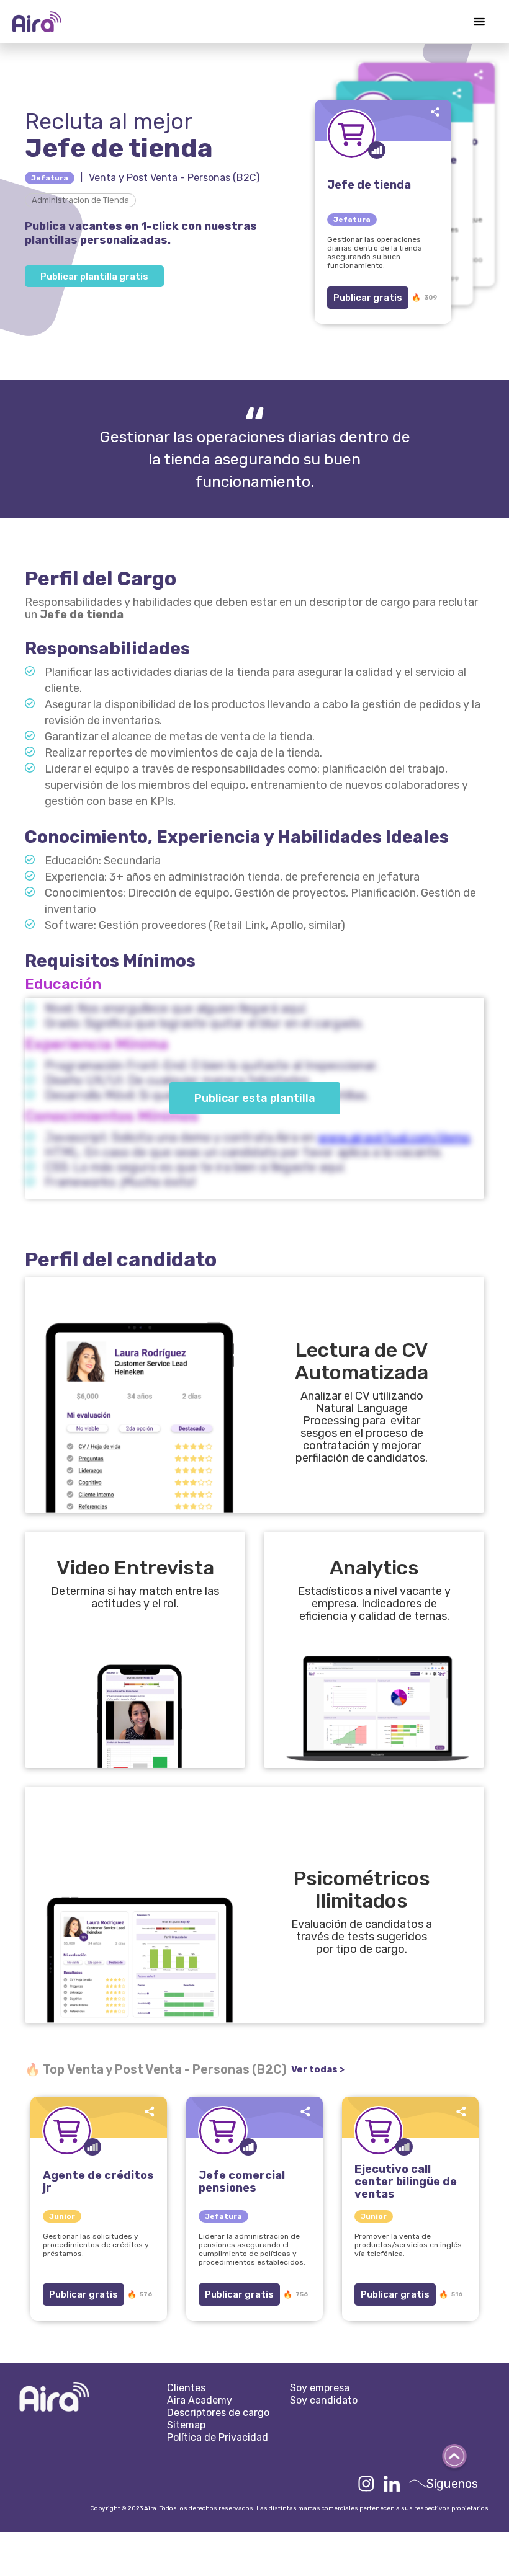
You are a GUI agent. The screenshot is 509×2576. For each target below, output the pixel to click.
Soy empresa (320, 2388)
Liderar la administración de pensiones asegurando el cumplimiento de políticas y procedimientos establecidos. (252, 2249)
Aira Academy (200, 2400)
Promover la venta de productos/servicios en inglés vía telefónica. (408, 2245)
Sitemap (186, 2425)
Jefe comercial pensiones (242, 2182)
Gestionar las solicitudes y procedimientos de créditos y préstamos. (96, 2245)
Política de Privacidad (218, 2437)
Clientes (186, 2388)
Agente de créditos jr (98, 2182)
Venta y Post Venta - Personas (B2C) (174, 178)
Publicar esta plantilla (255, 1098)
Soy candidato (324, 2400)
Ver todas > (318, 2069)
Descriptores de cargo (218, 2413)
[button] (479, 22)
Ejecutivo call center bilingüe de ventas (406, 2182)
